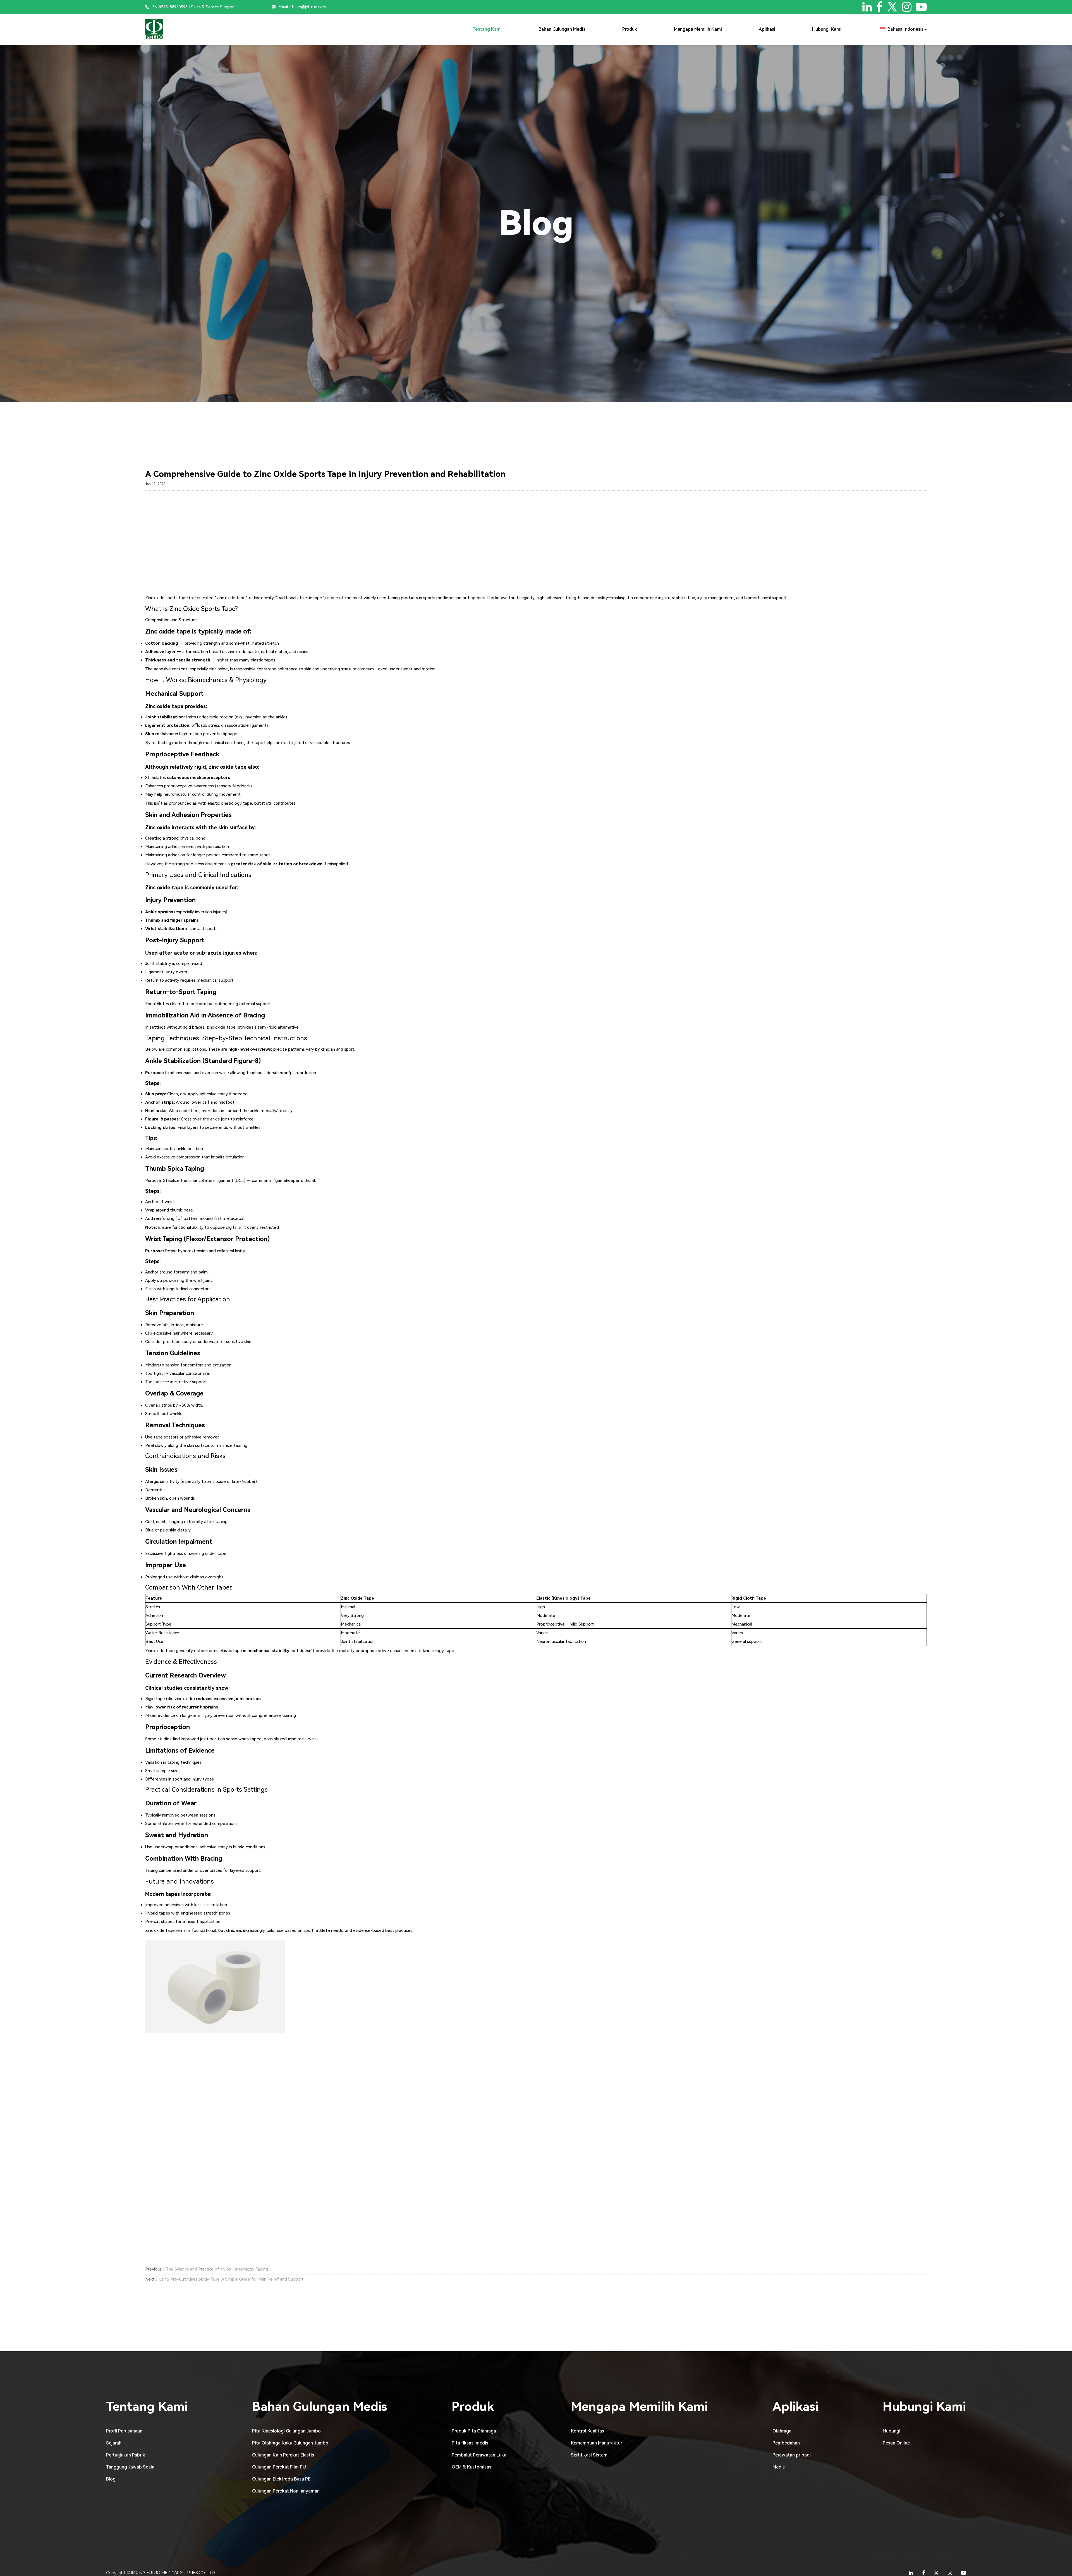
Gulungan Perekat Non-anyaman (286, 2491)
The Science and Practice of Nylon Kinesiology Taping (217, 2269)
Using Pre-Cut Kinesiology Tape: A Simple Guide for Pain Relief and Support (231, 2279)
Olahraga (782, 2431)
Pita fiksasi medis (470, 2443)
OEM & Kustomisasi (472, 2467)
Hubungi (892, 2431)
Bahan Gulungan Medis (562, 29)
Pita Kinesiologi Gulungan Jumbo (286, 2431)
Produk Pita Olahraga (474, 2431)
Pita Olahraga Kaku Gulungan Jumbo (290, 2443)
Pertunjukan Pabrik (126, 2455)
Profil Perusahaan (124, 2431)
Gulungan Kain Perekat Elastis (283, 2455)
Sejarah (114, 2443)
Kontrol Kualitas (588, 2431)
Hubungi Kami (827, 29)
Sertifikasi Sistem (589, 2455)
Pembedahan (786, 2443)
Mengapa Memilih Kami (698, 29)
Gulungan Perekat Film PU (279, 2467)
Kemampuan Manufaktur (597, 2443)
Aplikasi (767, 29)
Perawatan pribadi (792, 2455)
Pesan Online (896, 2443)
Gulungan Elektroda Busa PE (281, 2479)
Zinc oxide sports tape (167, 598)
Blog (111, 2479)
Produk (630, 29)
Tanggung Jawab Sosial (131, 2467)
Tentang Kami (487, 29)
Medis (779, 2467)
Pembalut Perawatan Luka (479, 2455)
